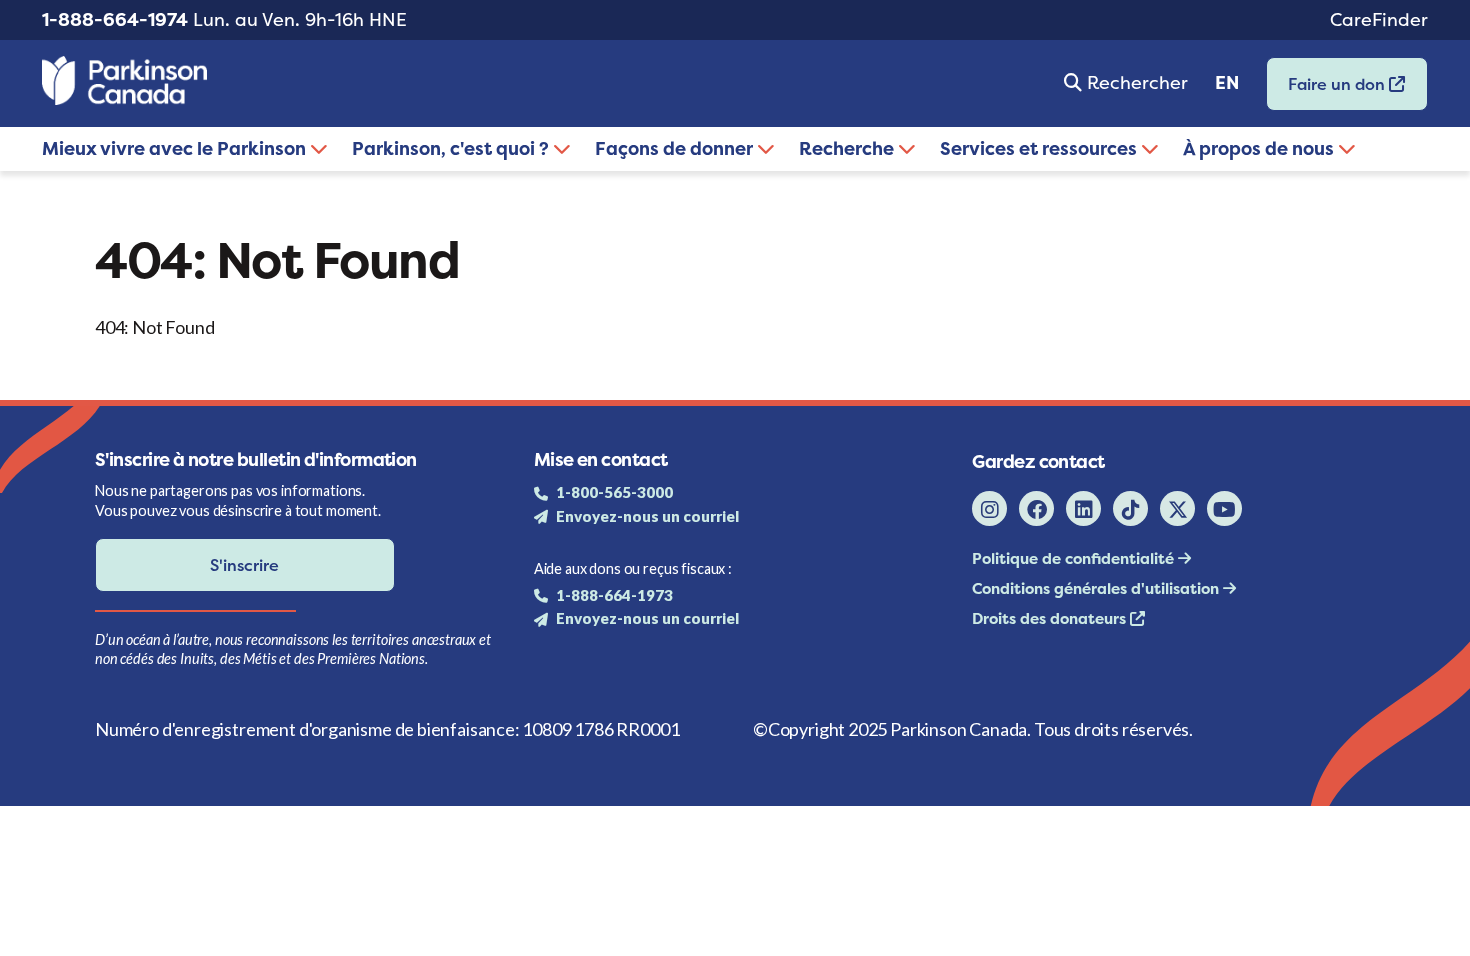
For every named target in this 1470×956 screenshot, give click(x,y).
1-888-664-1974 (115, 19)
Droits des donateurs (1051, 618)
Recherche (848, 148)
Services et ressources (1040, 148)
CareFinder (1379, 19)
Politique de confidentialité (1075, 558)
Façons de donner (676, 148)
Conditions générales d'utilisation (1097, 588)
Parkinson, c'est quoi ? (452, 148)
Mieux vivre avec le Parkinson (176, 148)
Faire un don (1328, 90)
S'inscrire (244, 565)
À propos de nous (1260, 148)
